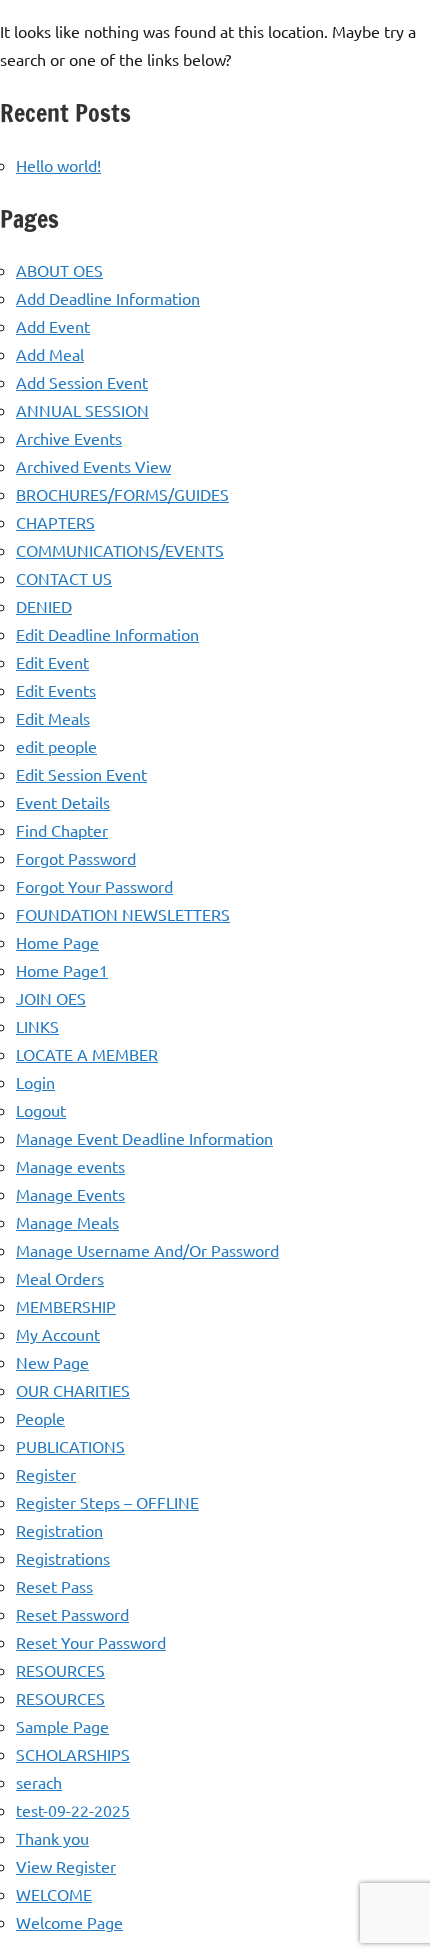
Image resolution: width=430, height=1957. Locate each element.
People (40, 1418)
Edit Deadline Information (107, 634)
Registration (59, 1530)
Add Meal (50, 354)
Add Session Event (82, 382)
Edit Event (52, 662)
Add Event (53, 326)
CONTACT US (64, 578)
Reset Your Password (91, 1642)
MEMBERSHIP (66, 1306)
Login (35, 1082)
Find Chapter (62, 830)
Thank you (52, 1838)
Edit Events (56, 690)
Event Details (63, 802)
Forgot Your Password (94, 886)
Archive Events (69, 438)
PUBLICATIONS (70, 1446)
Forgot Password (76, 858)
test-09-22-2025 (73, 1810)
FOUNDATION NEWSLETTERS (123, 914)
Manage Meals (67, 1222)
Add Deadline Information (108, 298)
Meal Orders (60, 1278)
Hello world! (58, 165)
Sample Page (62, 1726)
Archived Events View (93, 466)
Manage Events (70, 1194)
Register (46, 1474)
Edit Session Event (81, 774)
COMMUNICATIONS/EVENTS (120, 550)
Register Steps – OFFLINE (107, 1502)
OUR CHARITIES (73, 1390)
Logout (41, 1110)
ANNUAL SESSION (82, 410)
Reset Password (72, 1614)
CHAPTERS (55, 522)
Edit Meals (53, 718)
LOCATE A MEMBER (87, 1054)
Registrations (63, 1558)
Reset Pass (54, 1586)
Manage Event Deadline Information (144, 1138)
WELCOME (54, 1894)
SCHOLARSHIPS (73, 1754)
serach (39, 1782)
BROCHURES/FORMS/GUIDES (122, 494)
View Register (66, 1866)
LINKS (37, 1026)
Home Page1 (62, 970)
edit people (56, 746)
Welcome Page (69, 1922)
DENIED (44, 606)
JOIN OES (51, 998)
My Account (58, 1334)
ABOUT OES (59, 270)
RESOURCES (60, 1670)
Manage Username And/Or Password (147, 1250)
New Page (52, 1362)
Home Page (57, 942)
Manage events (70, 1166)
